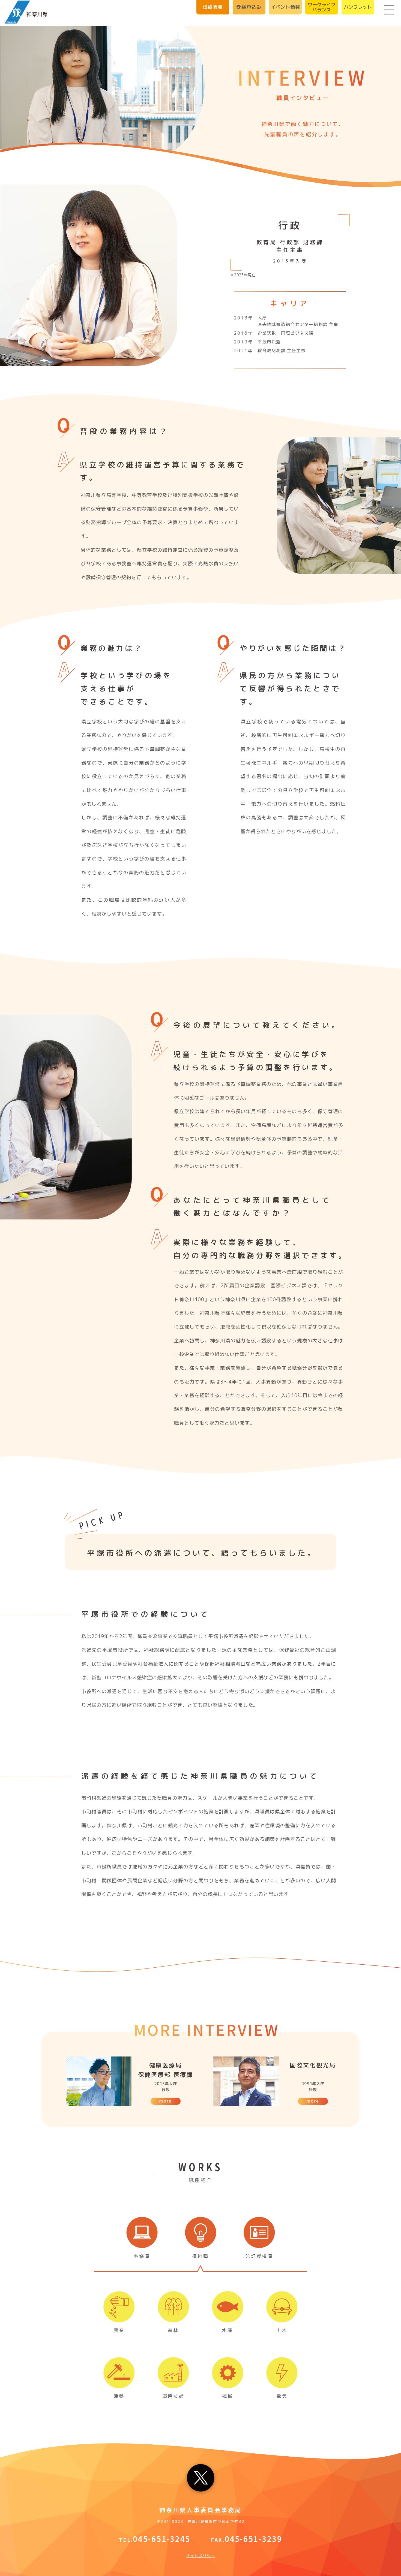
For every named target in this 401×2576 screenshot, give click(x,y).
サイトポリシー (200, 2556)
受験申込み (249, 7)
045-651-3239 (254, 2539)
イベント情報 (285, 7)
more (165, 2101)
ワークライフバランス (322, 7)
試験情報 (213, 7)
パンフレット (358, 7)
